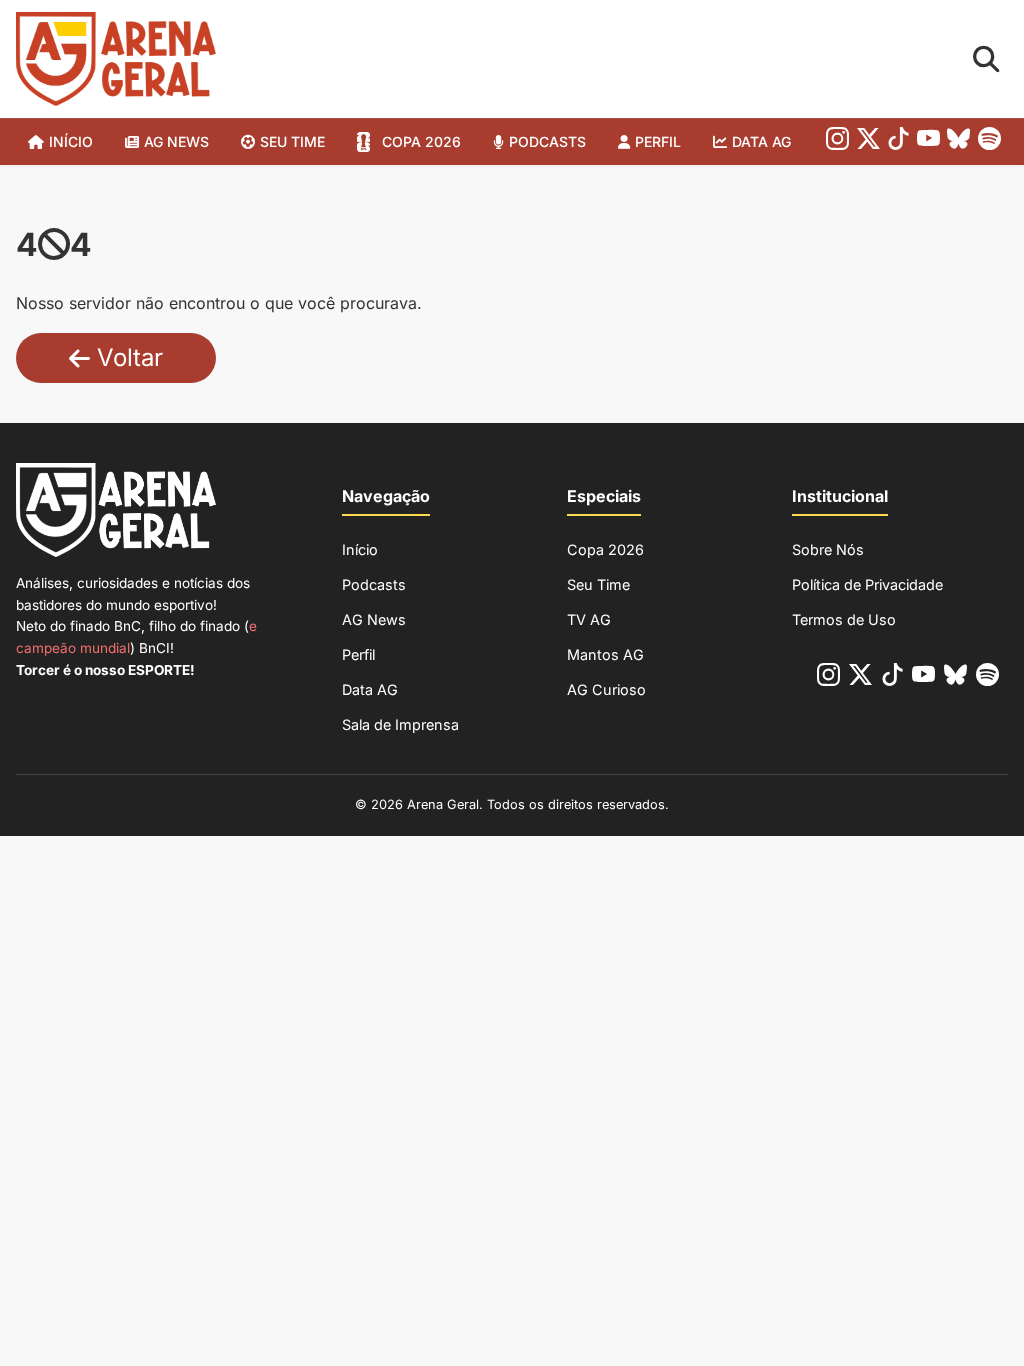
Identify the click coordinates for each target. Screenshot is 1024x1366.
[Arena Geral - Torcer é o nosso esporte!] (116, 59)
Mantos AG (605, 654)
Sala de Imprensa (400, 724)
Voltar (126, 357)
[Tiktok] (898, 142)
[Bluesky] (958, 142)
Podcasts (547, 141)
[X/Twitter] (868, 142)
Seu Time (598, 584)
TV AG (589, 619)
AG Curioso (606, 689)
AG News (176, 141)
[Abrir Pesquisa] (986, 59)
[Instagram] (837, 142)
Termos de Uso (844, 619)
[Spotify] (989, 142)
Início (71, 141)
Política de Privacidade (867, 584)
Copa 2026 (421, 141)
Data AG (761, 141)
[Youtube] (928, 142)
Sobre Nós (828, 549)
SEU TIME (292, 141)
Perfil (658, 141)
